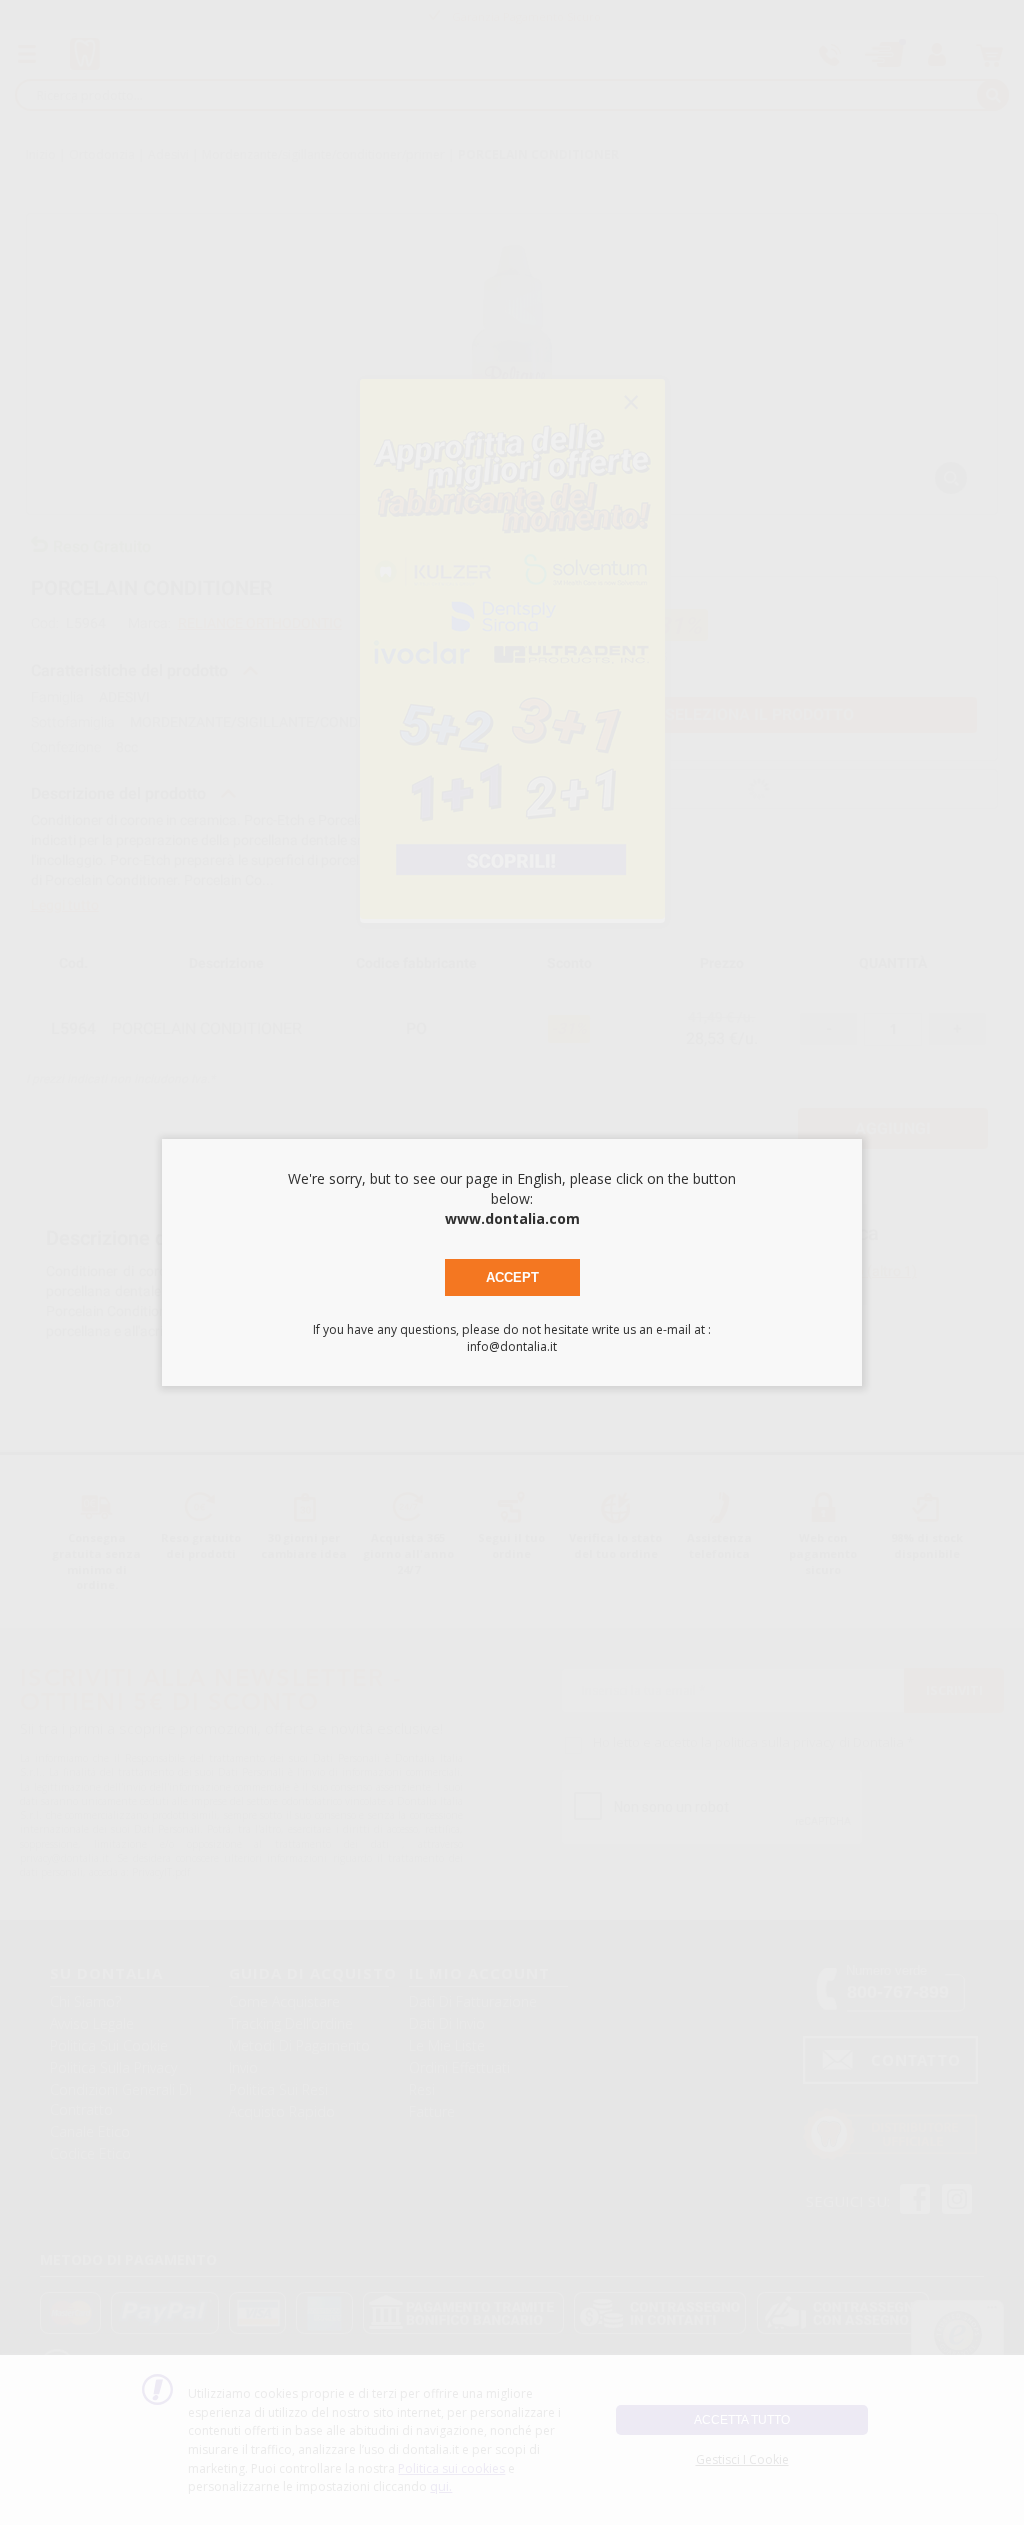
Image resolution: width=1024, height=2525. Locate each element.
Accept (512, 1277)
